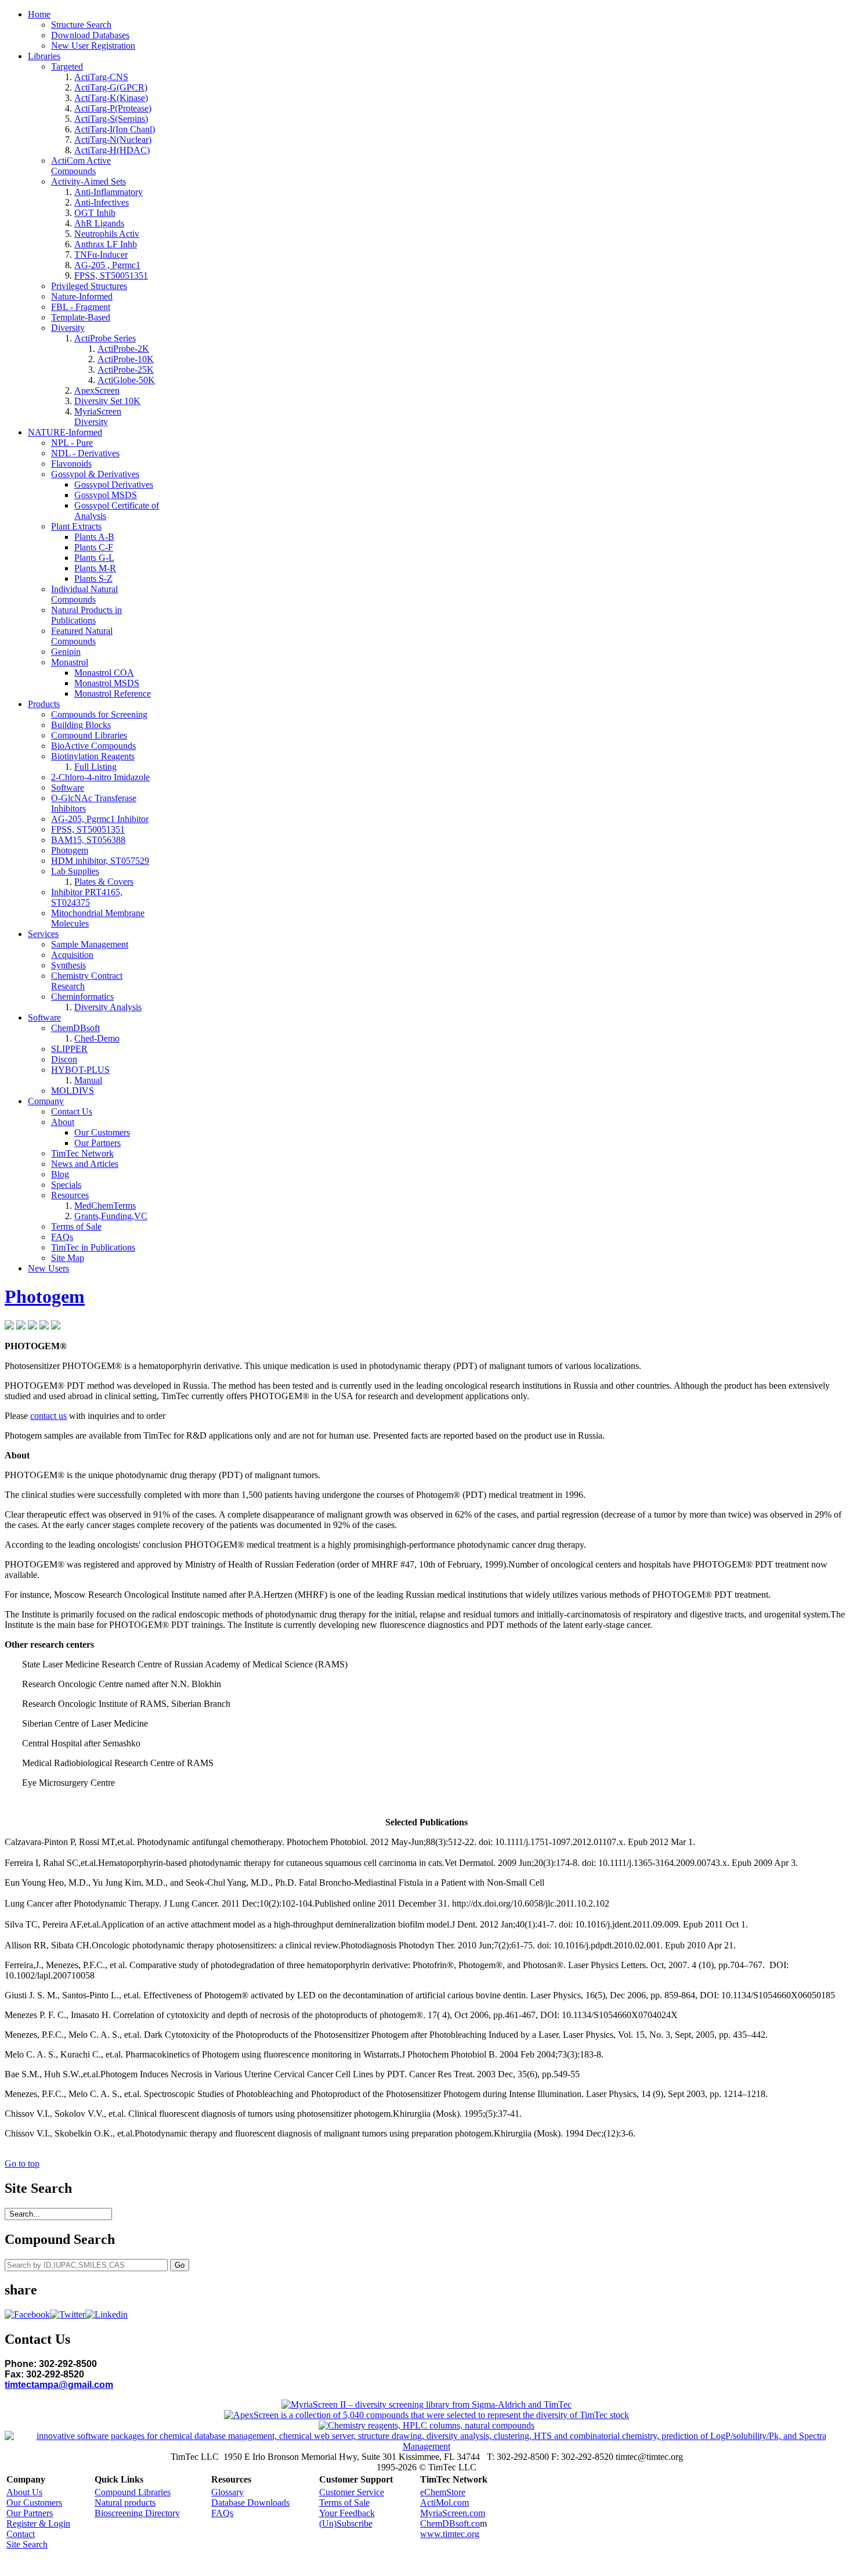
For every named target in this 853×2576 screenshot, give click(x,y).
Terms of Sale (344, 2503)
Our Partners (30, 2513)
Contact (21, 2534)
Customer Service (352, 2492)
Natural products (125, 2503)
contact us (48, 1416)
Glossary (227, 2492)
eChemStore (443, 2492)
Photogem (45, 1296)
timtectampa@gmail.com (59, 2385)
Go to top (22, 2164)
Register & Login (38, 2523)
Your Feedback (347, 2513)
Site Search (27, 2544)
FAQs (222, 2513)
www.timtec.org (450, 2534)
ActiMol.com (444, 2503)
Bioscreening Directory (137, 2513)
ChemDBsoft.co (450, 2523)
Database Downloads (250, 2503)
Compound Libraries (133, 2492)
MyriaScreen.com (453, 2513)
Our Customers (34, 2503)
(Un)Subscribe (346, 2523)
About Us (24, 2492)
